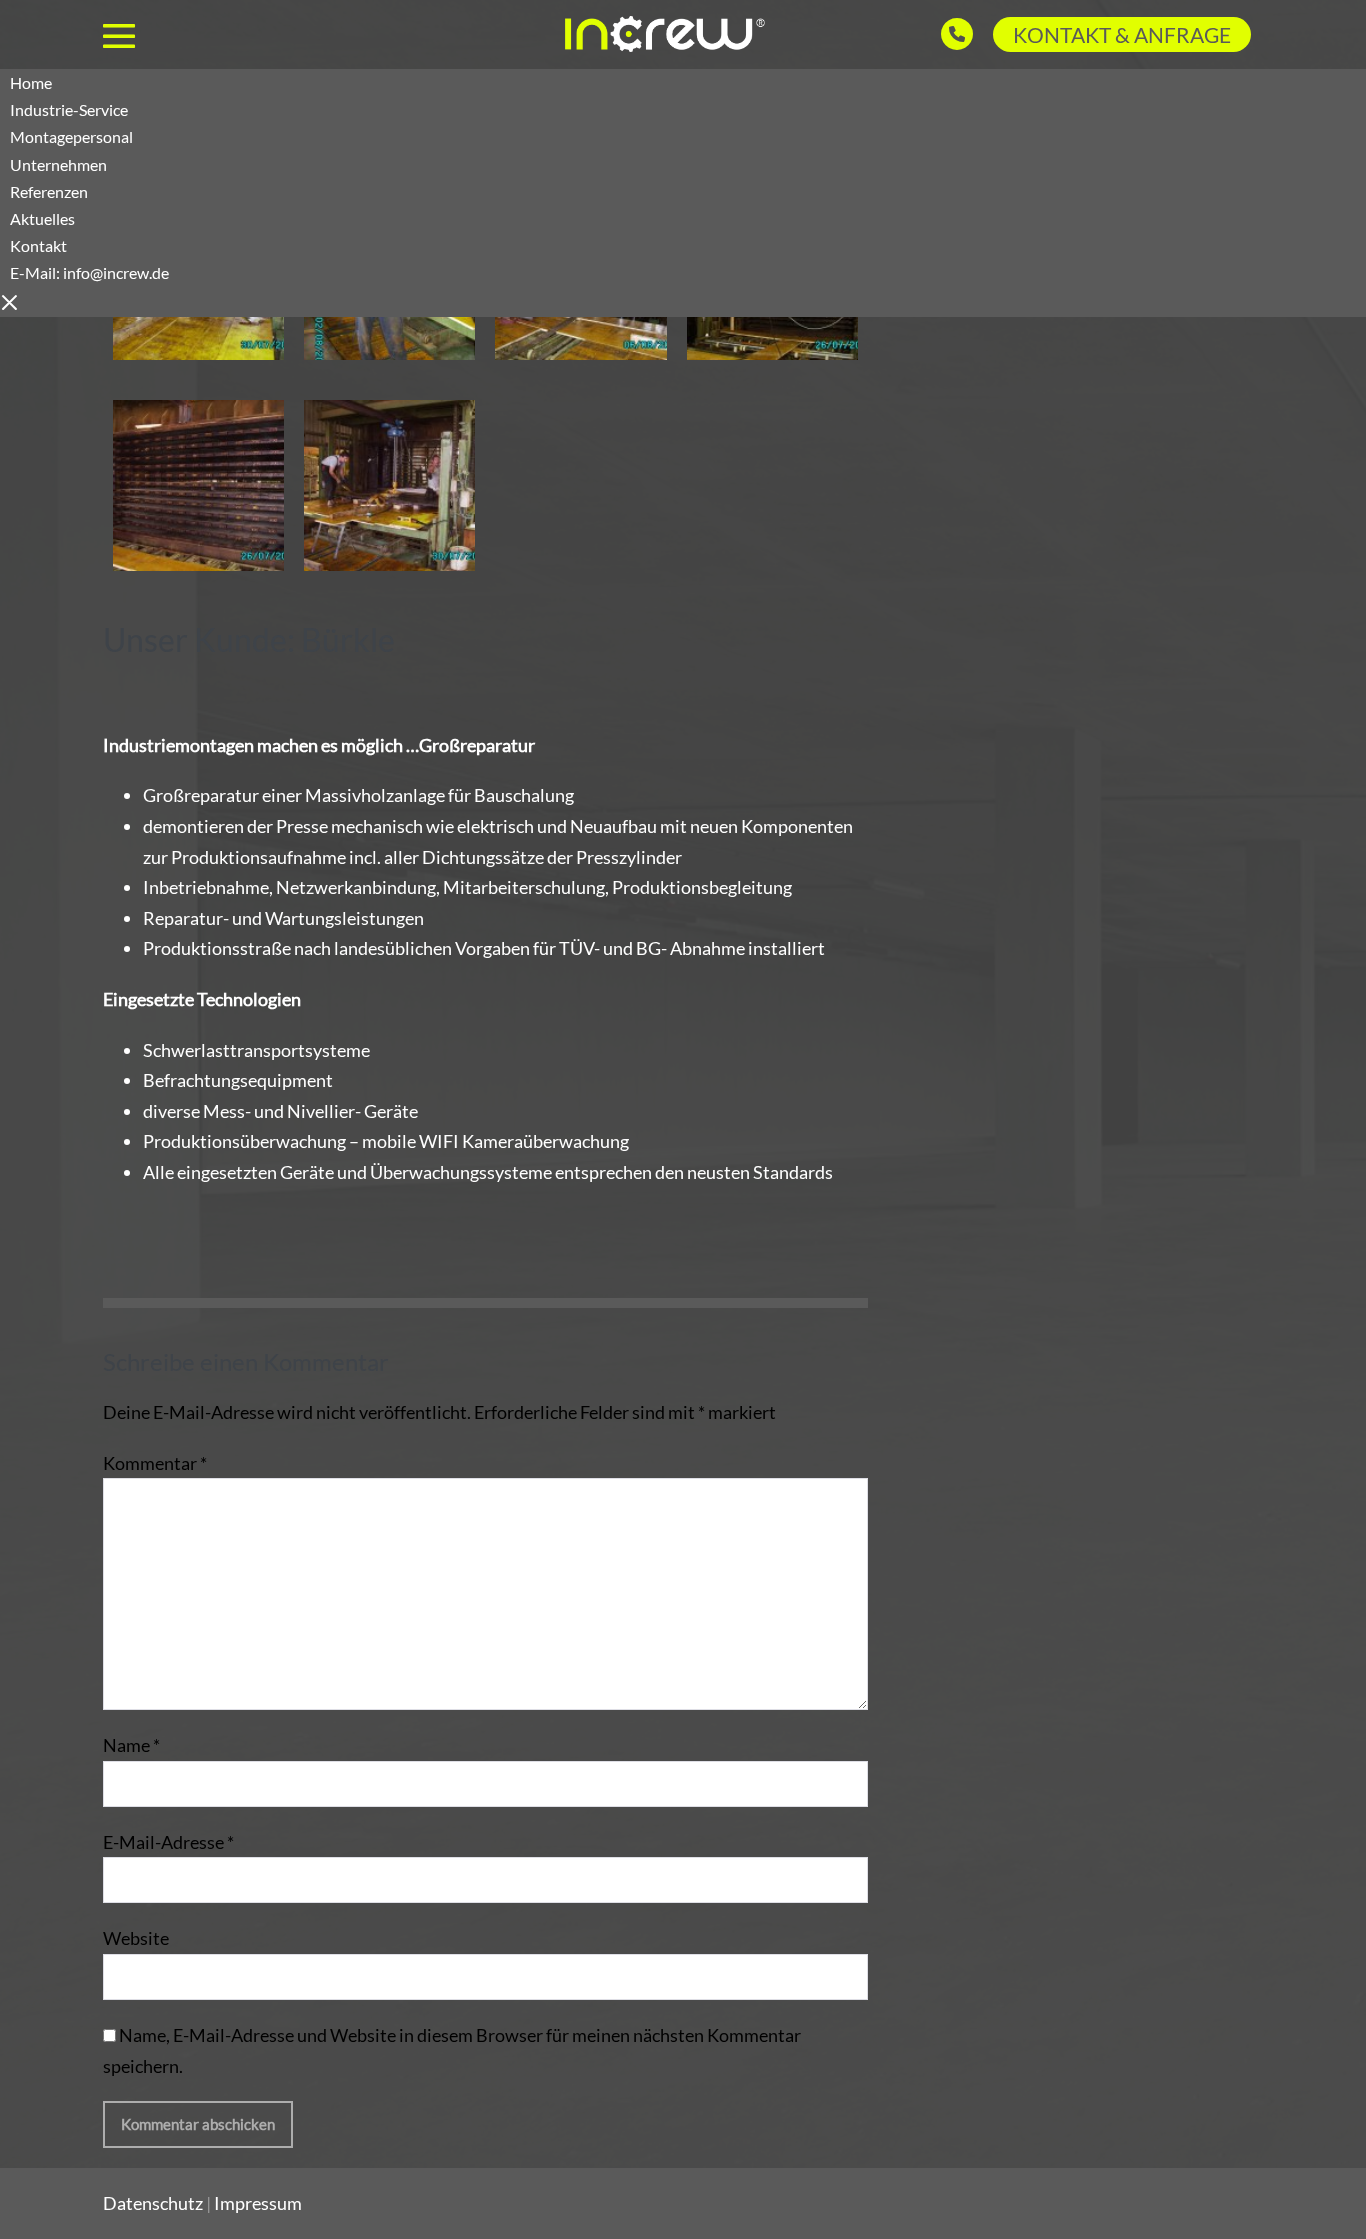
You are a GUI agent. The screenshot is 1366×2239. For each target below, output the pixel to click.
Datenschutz (153, 2203)
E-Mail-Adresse (168, 1842)
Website (136, 1938)
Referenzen (49, 191)
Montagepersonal (71, 136)
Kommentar (155, 1463)
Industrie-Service (69, 109)
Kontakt (89, 259)
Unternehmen (58, 164)
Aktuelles (42, 218)
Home (31, 82)
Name (131, 1745)
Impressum (258, 2203)
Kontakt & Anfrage (1122, 34)
